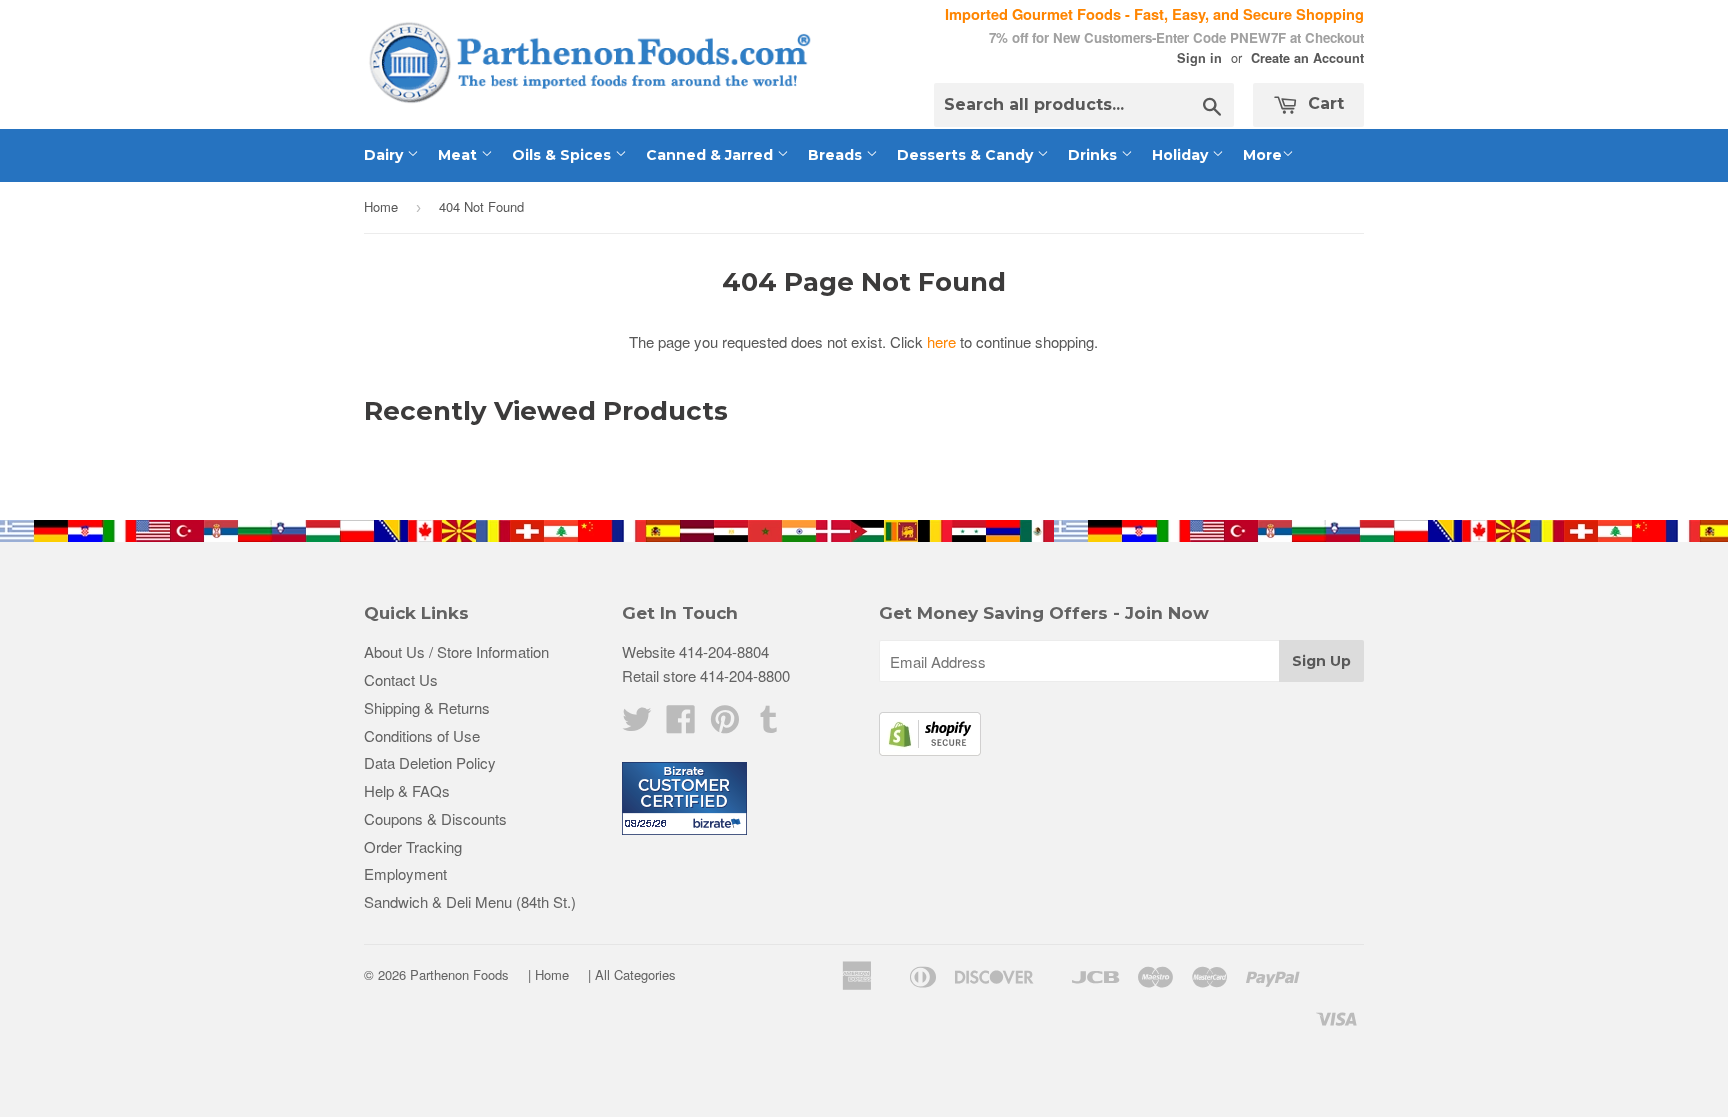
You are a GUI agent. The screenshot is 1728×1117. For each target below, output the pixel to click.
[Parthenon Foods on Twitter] (637, 724)
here (941, 341)
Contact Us (401, 679)
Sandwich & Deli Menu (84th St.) (470, 901)
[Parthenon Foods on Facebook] (681, 724)
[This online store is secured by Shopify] (930, 749)
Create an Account (1307, 58)
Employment (405, 873)
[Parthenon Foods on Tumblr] (769, 724)
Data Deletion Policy (430, 762)
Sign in (1199, 58)
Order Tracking (413, 846)
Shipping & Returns (427, 707)
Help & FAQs (407, 790)
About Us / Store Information (456, 651)
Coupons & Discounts (435, 818)
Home (381, 206)
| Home (548, 974)
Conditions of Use (422, 735)
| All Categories (632, 974)
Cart (1323, 103)
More (1262, 155)
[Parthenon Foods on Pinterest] (725, 724)
